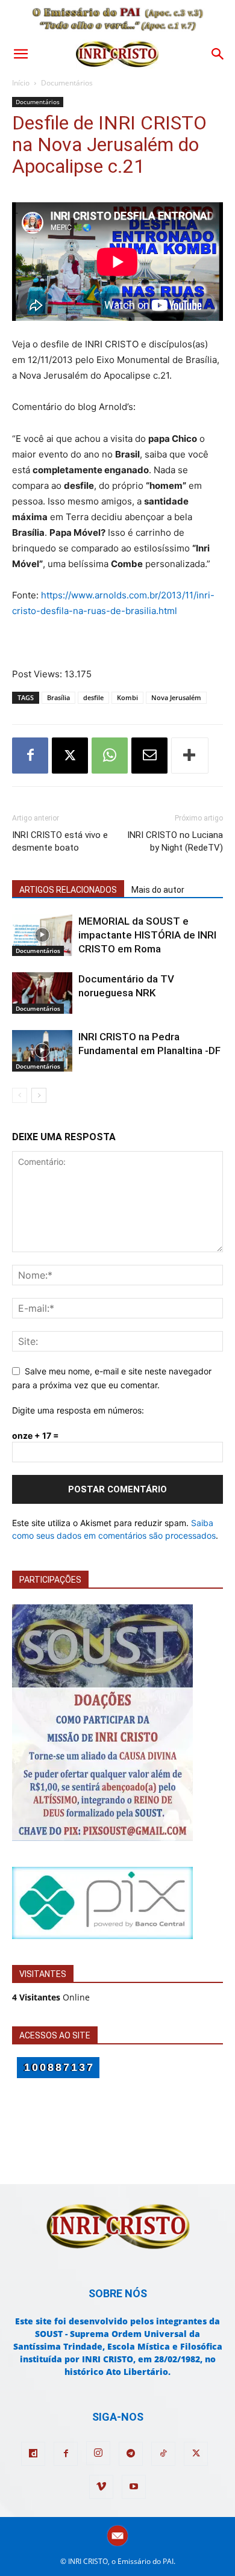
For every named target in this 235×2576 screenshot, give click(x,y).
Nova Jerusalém (176, 697)
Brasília (58, 697)
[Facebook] (30, 756)
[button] (20, 54)
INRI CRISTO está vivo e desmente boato (60, 841)
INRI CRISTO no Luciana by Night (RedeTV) (175, 841)
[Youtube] (134, 2487)
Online (51, 1997)
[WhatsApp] (110, 756)
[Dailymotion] (33, 2454)
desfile (93, 697)
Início (21, 83)
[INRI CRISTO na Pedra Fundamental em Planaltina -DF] (42, 1051)
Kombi (127, 697)
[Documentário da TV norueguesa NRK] (42, 993)
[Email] (149, 756)
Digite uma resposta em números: (78, 1410)
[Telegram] (131, 2454)
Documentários (67, 83)
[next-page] (39, 1095)
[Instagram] (98, 2453)
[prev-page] (20, 1095)
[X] (70, 756)
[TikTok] (163, 2454)
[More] (190, 756)
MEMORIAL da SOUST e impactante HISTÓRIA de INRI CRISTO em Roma (147, 935)
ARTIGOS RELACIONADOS (68, 890)
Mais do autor (158, 890)
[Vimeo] (101, 2487)
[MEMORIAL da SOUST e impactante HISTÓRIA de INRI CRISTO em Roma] (42, 935)
